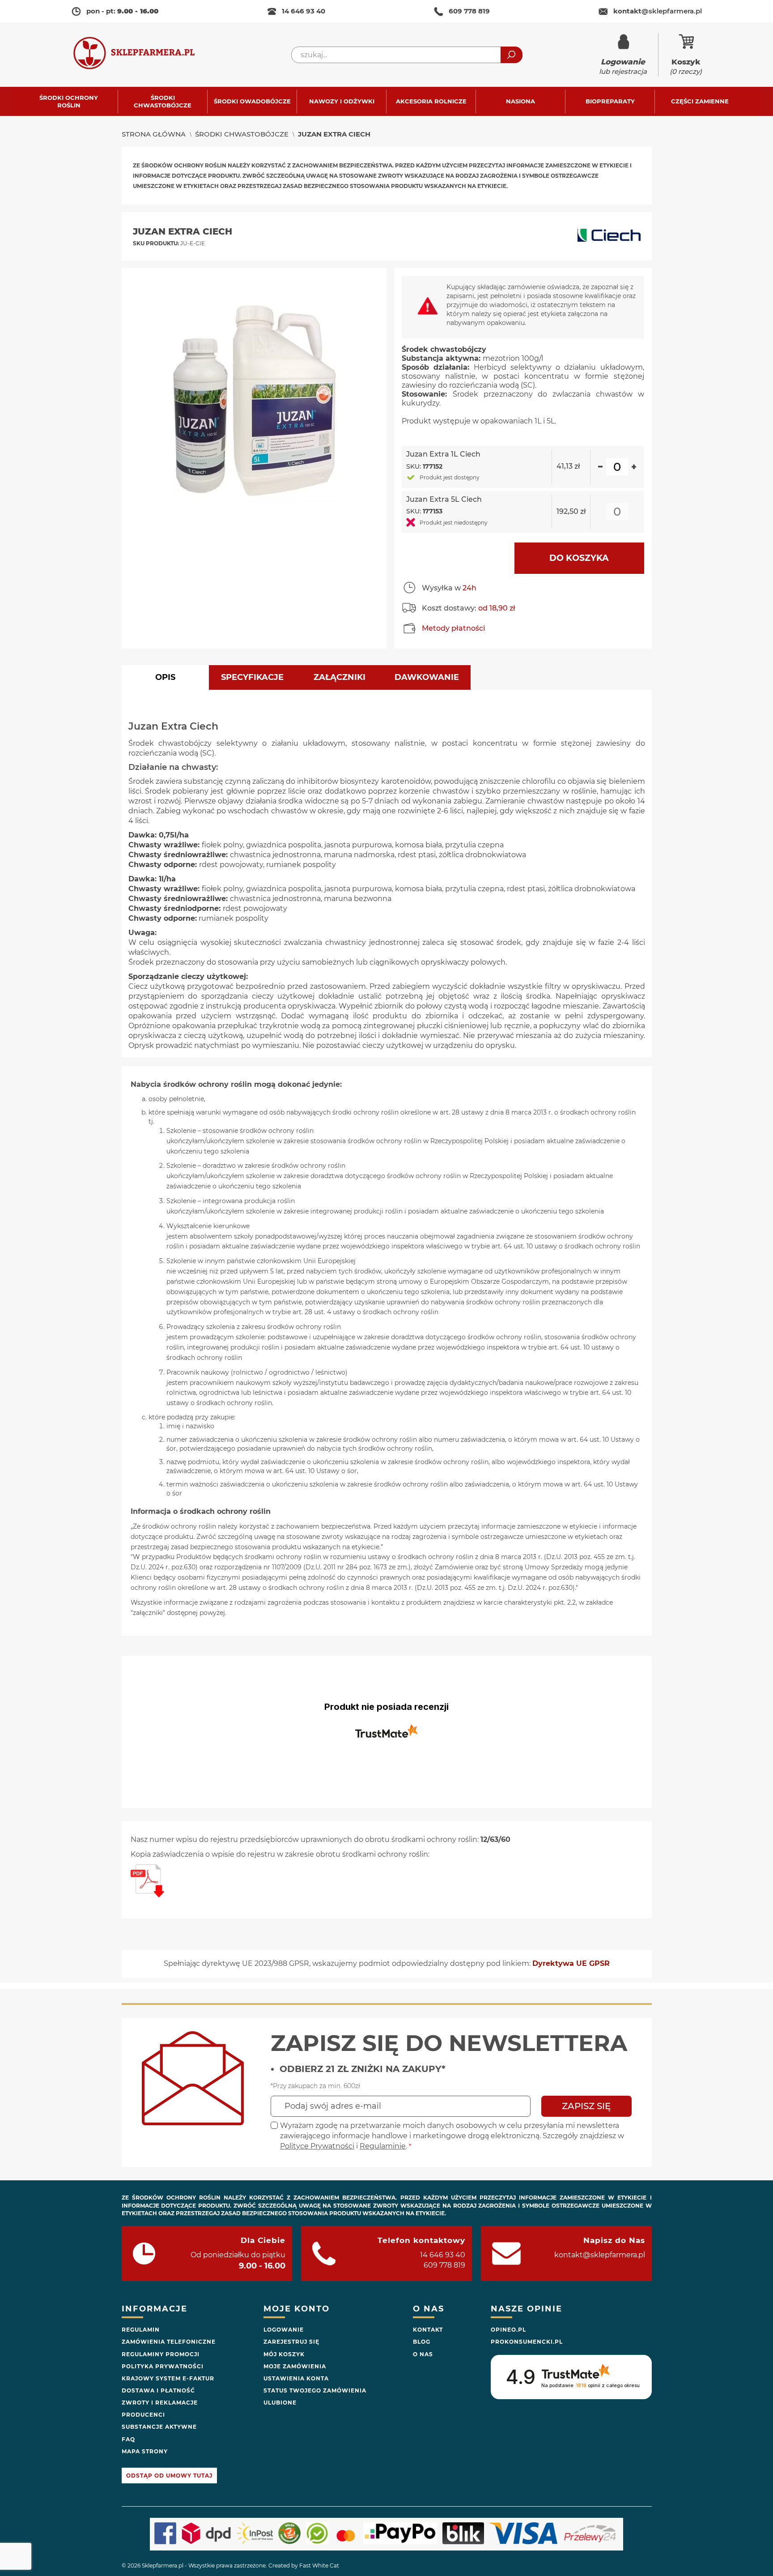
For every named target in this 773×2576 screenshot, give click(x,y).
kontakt (658, 11)
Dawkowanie (427, 677)
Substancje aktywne (159, 2427)
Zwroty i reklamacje (160, 2403)
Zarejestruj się (291, 2342)
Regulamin (141, 2330)
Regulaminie (383, 2146)
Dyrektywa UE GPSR (571, 1963)
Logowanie (284, 2330)
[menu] (386, 101)
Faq (128, 2439)
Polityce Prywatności (317, 2146)
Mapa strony (145, 2451)
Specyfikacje (252, 677)
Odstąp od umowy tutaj (169, 2476)
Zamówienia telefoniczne (169, 2342)
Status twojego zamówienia (315, 2390)
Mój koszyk (284, 2354)
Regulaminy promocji (161, 2354)
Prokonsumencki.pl (527, 2342)
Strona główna (154, 134)
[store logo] (143, 55)
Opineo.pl (508, 2330)
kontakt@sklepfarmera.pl (600, 2255)
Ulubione (280, 2403)
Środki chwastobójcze (242, 134)
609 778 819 (469, 11)
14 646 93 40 (304, 11)
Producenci (143, 2415)
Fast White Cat (319, 2565)
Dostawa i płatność (158, 2390)
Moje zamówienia (295, 2366)
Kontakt (428, 2330)
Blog (422, 2342)
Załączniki (340, 677)
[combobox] (407, 55)
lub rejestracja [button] (623, 66)
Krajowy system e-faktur (168, 2378)
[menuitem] (73, 101)
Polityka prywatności (163, 2366)
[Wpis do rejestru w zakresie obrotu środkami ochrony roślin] (147, 1895)
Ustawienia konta (296, 2378)
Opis (165, 677)
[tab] (165, 677)
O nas (423, 2354)
